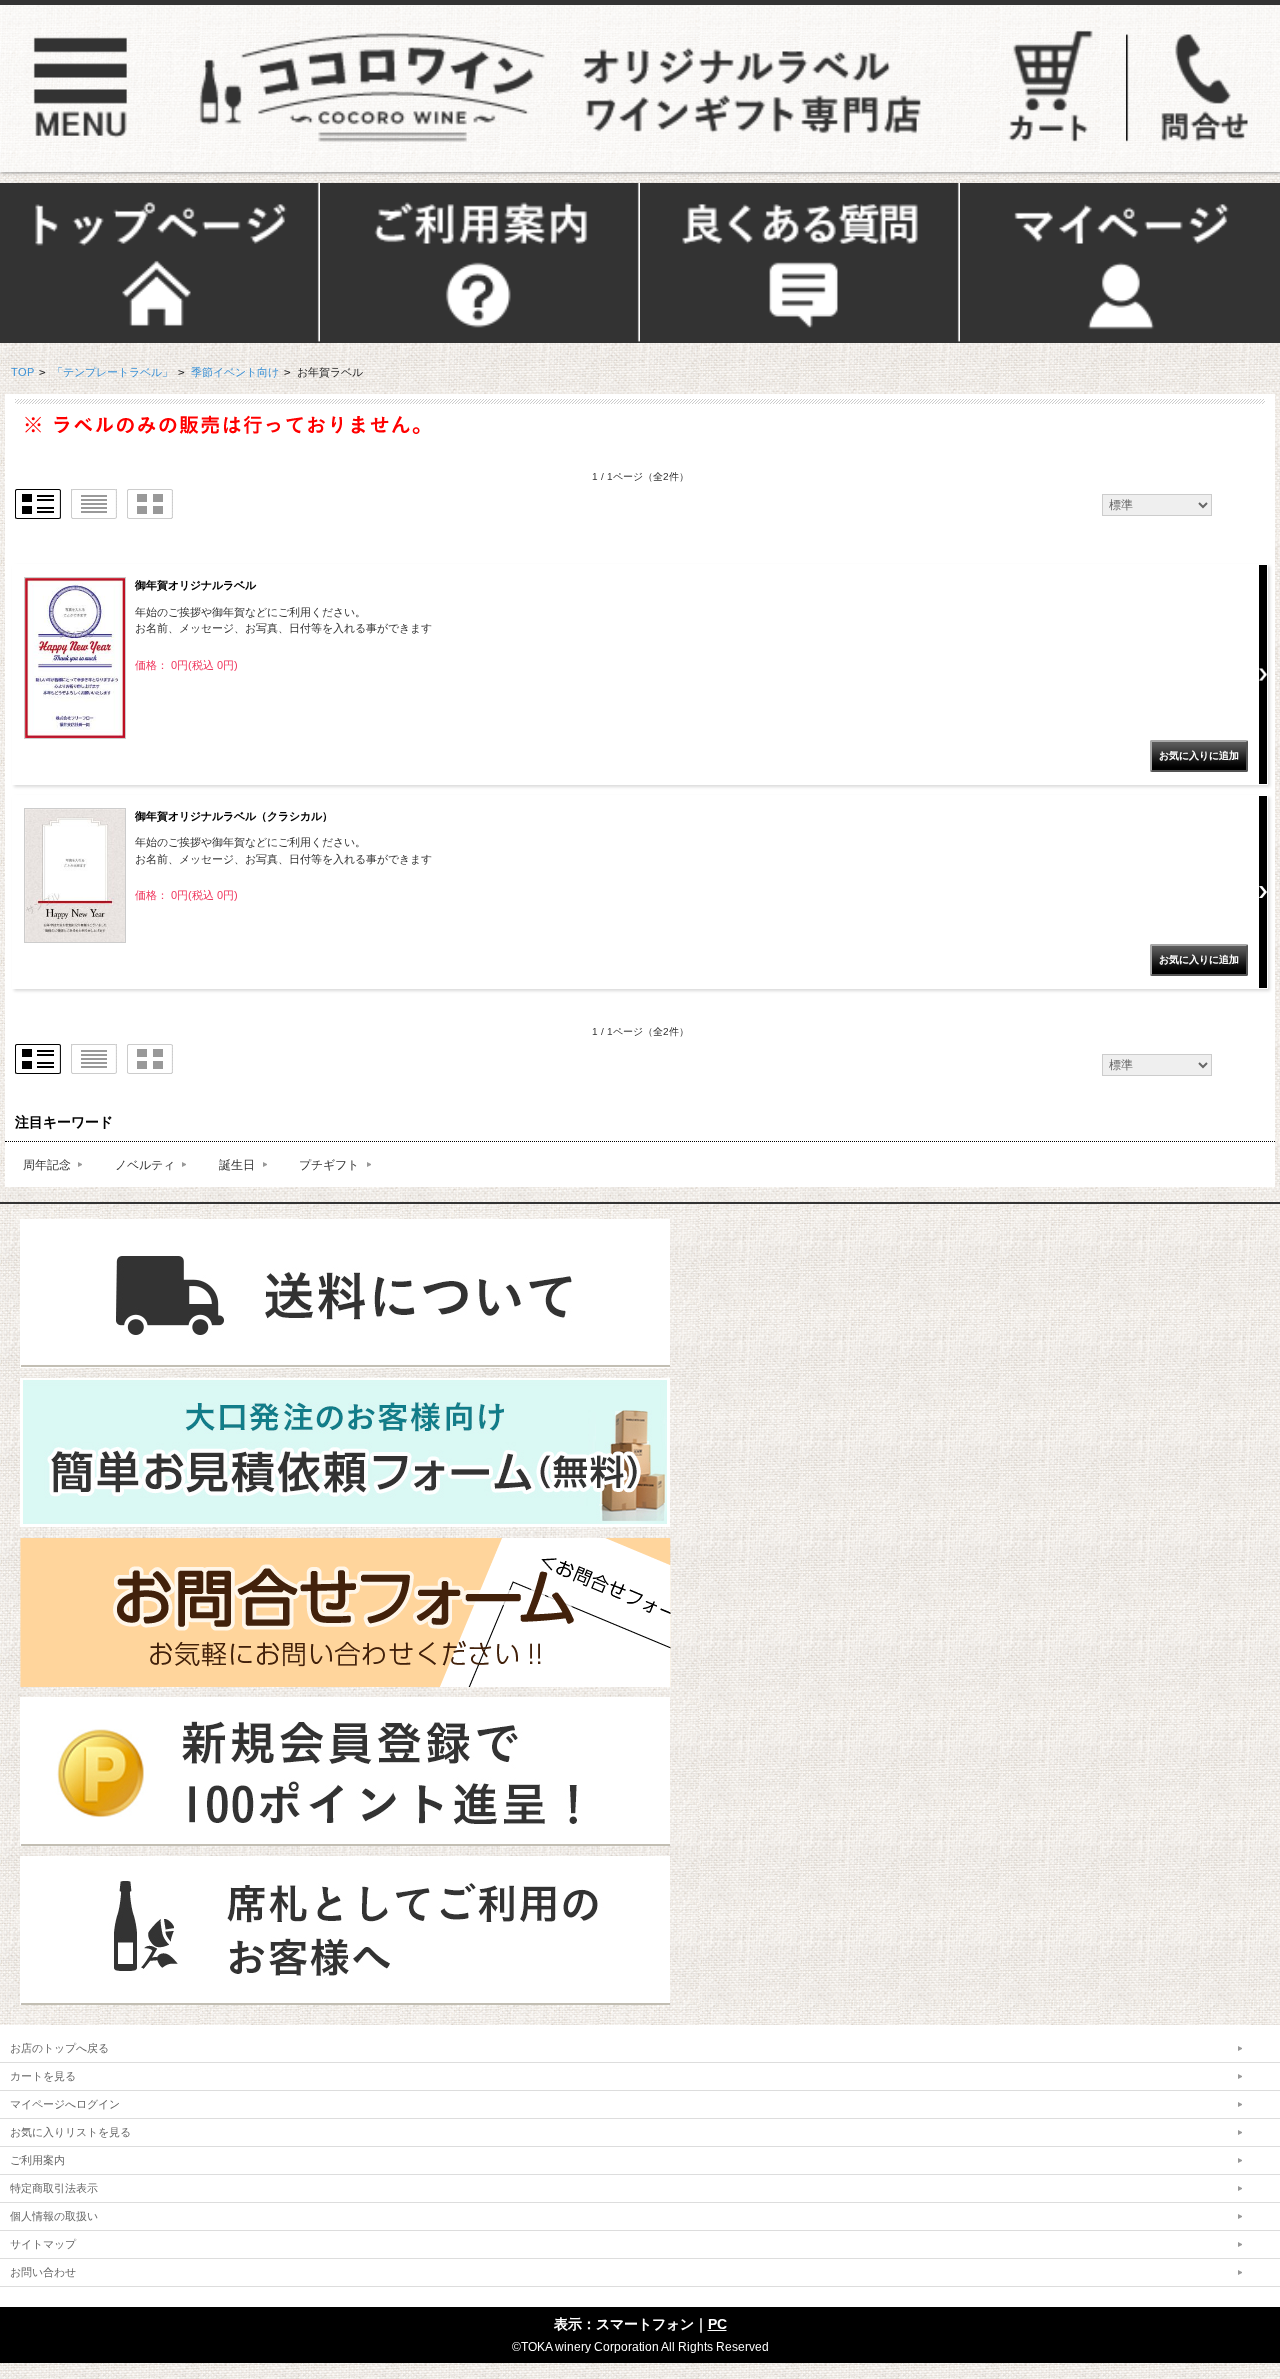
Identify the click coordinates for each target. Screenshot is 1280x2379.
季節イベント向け (235, 372)
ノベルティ (145, 1164)
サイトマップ (43, 2244)
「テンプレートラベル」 (112, 372)
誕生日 (237, 1164)
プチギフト (329, 1164)
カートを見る (43, 2076)
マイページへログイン (65, 2104)
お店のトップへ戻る (59, 2048)
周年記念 (47, 1164)
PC (717, 2324)
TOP (22, 372)
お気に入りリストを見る (70, 2132)
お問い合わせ (43, 2272)
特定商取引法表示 (54, 2188)
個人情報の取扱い (54, 2216)
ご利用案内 (37, 2160)
